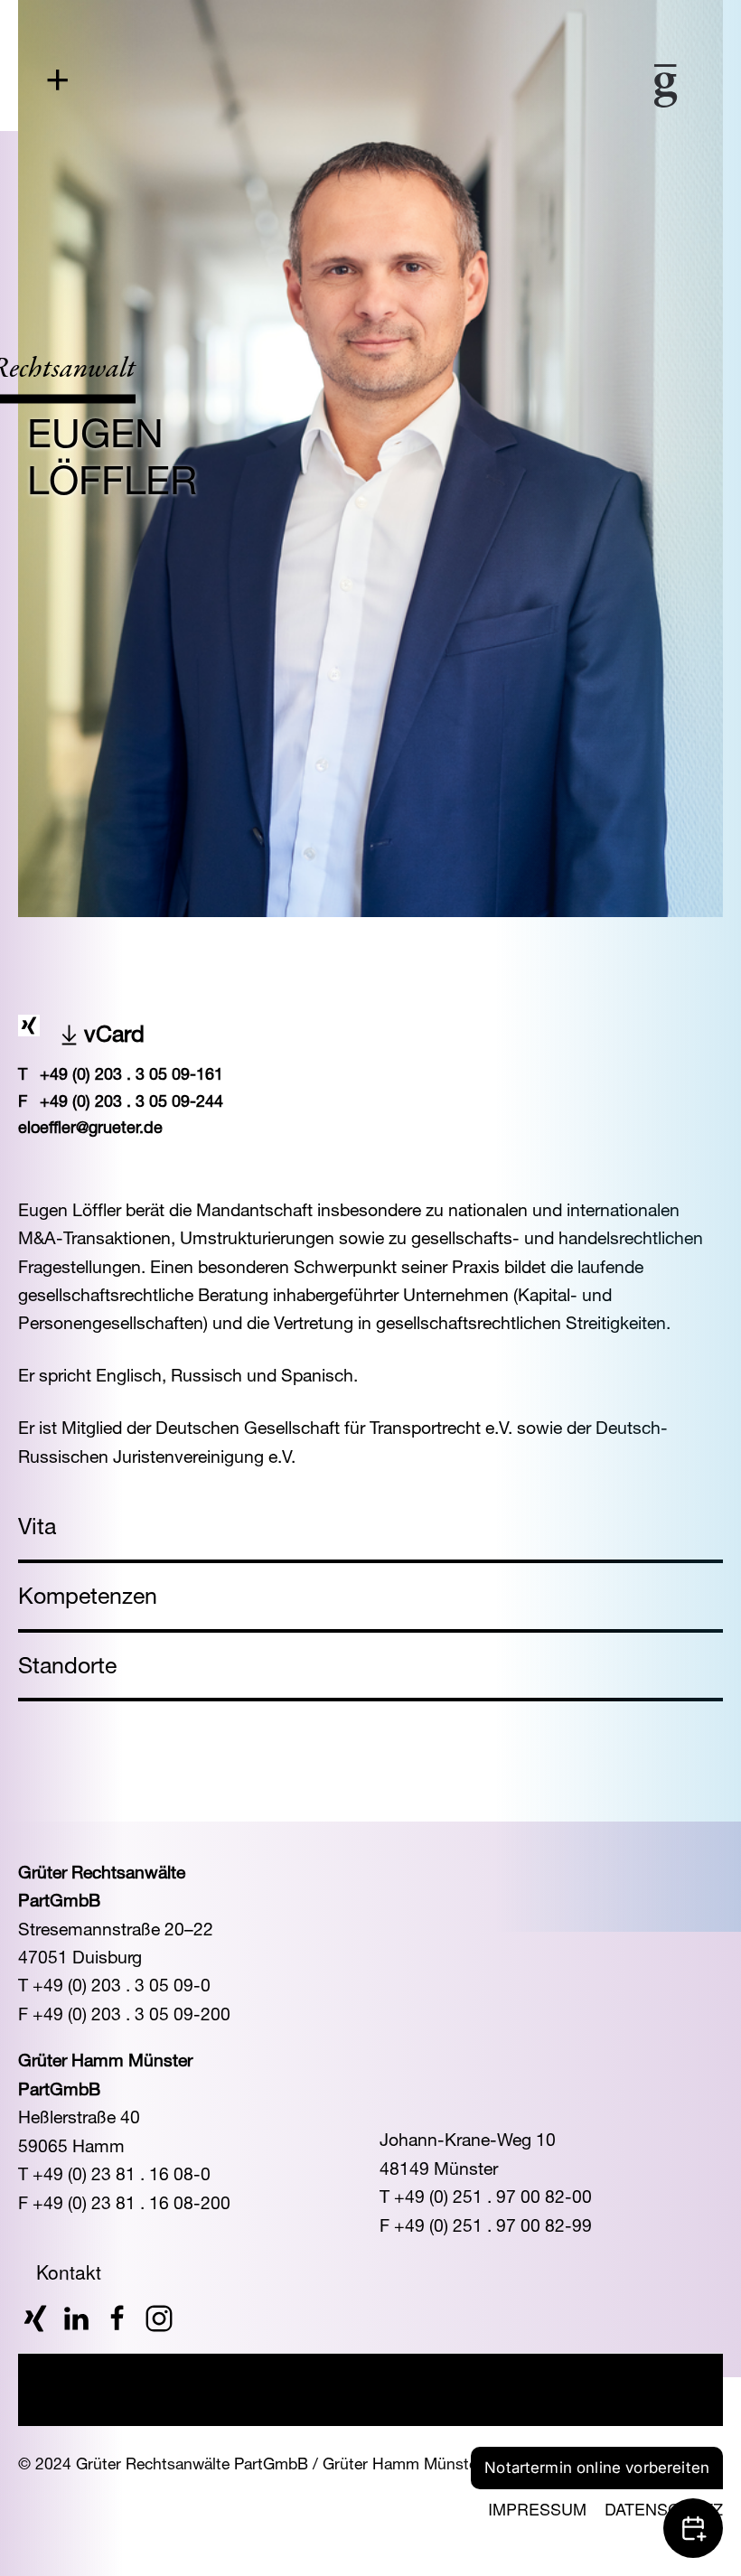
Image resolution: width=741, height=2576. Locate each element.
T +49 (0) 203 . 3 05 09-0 (114, 1985)
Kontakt (69, 2272)
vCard (114, 1033)
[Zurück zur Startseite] (613, 86)
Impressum (537, 2508)
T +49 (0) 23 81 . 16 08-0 (114, 2173)
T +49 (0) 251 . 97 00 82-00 (486, 2196)
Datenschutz (664, 2508)
